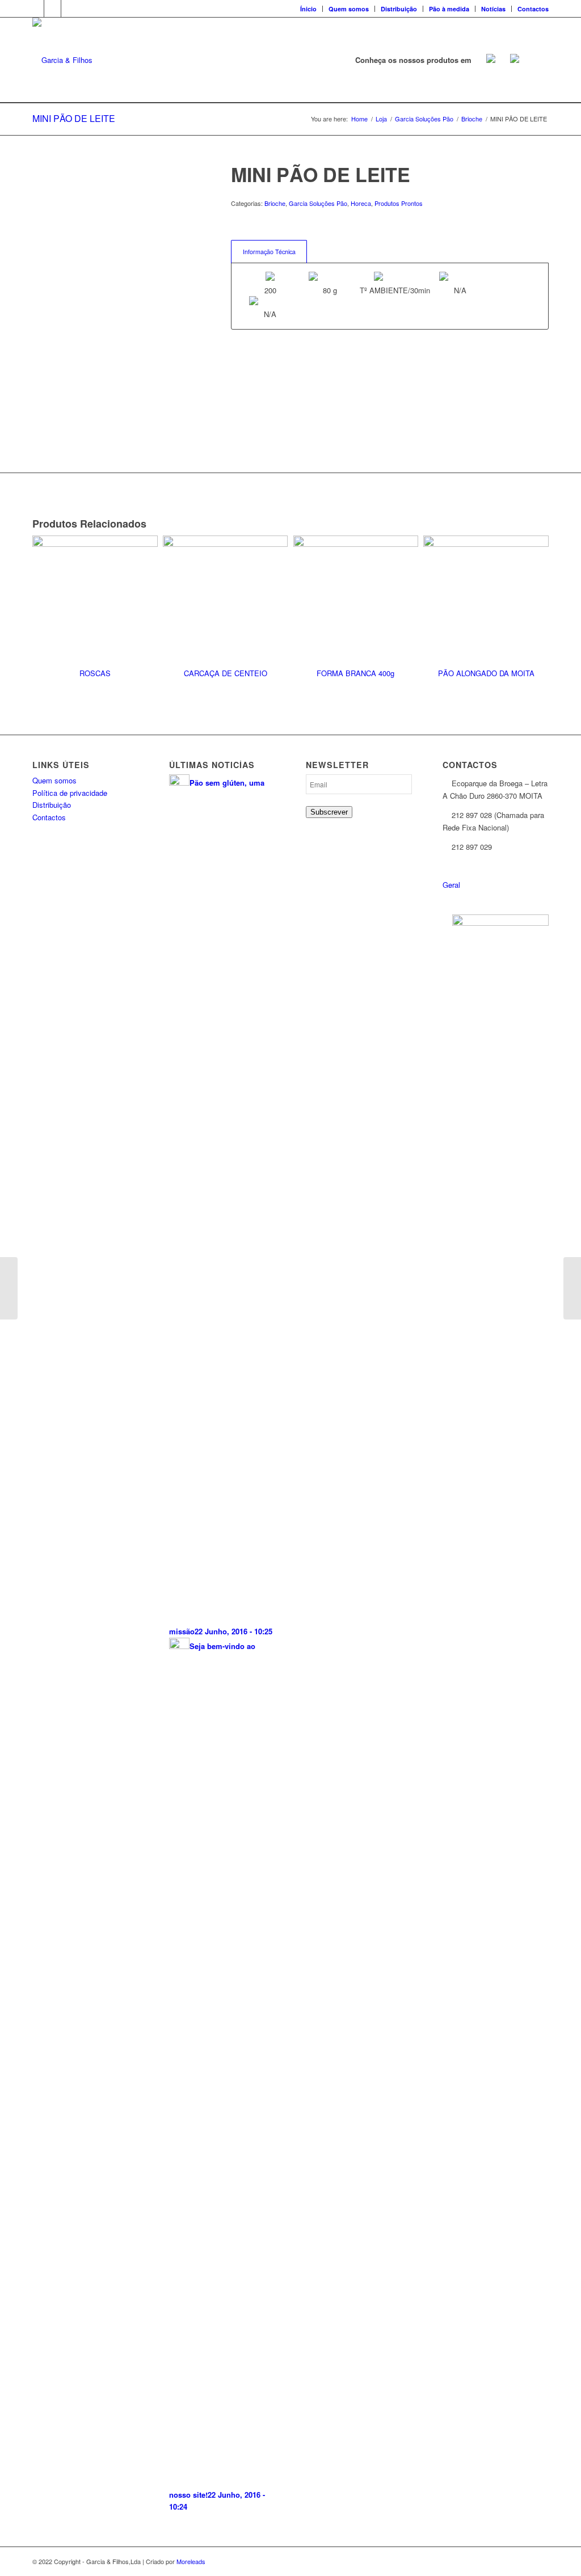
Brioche (275, 203)
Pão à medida (449, 9)
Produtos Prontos (399, 203)
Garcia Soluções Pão (318, 203)
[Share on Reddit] (39, 442)
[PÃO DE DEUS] (9, 1288)
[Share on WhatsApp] (39, 378)
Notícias (493, 9)
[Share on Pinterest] (39, 391)
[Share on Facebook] (39, 353)
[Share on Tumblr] (39, 416)
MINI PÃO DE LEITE (74, 118)
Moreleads (191, 2561)
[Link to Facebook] (35, 9)
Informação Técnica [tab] (269, 252)
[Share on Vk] (39, 429)
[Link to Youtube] (70, 9)
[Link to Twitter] (52, 9)
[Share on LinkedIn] (39, 404)
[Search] (538, 60)
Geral (451, 885)
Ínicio (308, 9)
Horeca (361, 203)
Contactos (533, 9)
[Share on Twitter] (39, 365)
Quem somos (349, 9)
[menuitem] (309, 9)
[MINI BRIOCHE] (572, 1288)
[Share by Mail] (39, 455)
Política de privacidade (70, 793)
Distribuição (399, 9)
